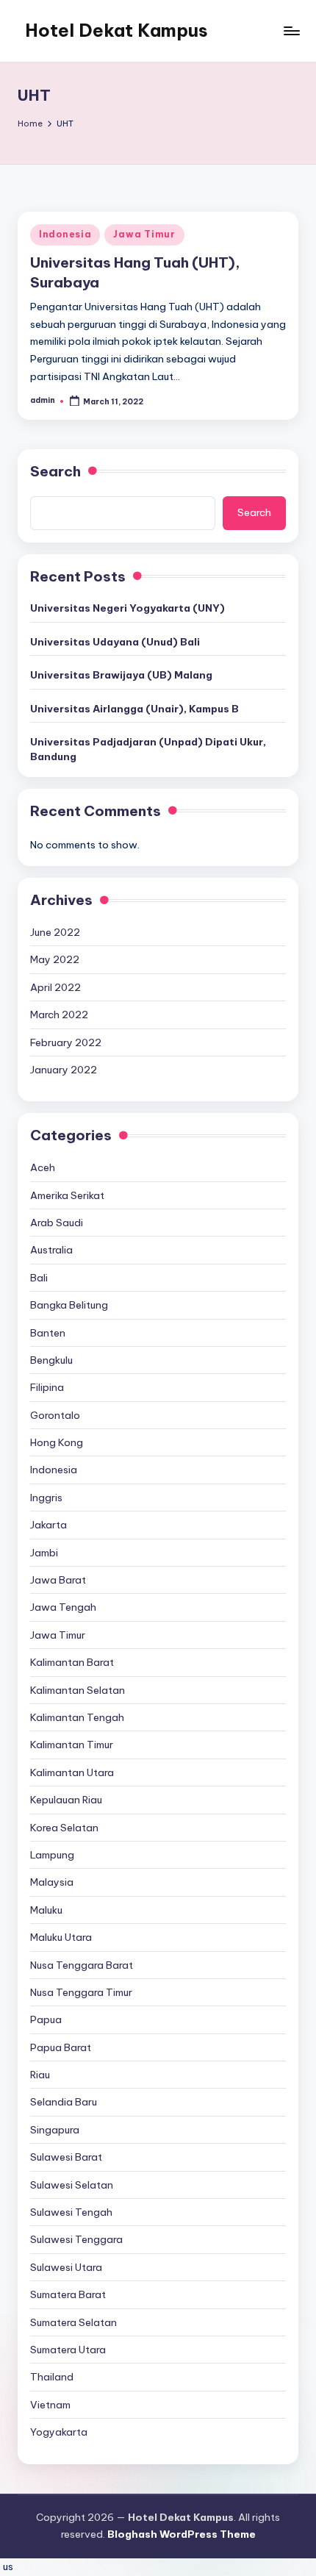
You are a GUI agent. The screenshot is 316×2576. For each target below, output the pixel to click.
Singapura (55, 2130)
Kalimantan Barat (72, 1662)
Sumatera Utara (68, 2350)
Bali (39, 1278)
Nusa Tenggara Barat (82, 1965)
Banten (48, 1333)
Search (55, 471)
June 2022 (55, 932)
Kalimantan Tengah (77, 1717)
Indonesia (65, 234)
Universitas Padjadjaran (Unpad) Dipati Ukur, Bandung (148, 749)
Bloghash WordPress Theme (182, 2534)
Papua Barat (61, 2047)
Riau (40, 2075)
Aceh (43, 1167)
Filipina (47, 1387)
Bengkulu (51, 1360)
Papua (46, 2019)
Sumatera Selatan (73, 2322)
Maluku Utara (61, 1937)
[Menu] (291, 31)
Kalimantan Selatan (78, 1690)
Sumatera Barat (68, 2294)
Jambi (44, 1553)
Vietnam (50, 2405)
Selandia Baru (64, 2102)
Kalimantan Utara (72, 1772)
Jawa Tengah (63, 1607)
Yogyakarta (59, 2432)
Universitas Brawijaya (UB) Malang (121, 675)
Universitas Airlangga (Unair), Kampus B (134, 709)
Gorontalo (55, 1415)
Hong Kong (57, 1442)
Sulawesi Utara (66, 2267)
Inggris (46, 1498)
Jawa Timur (144, 234)
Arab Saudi (57, 1223)
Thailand (52, 2377)
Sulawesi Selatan (72, 2185)
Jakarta (49, 1525)
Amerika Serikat (67, 1195)
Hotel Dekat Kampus (116, 30)
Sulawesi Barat (66, 2157)
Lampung (52, 1855)
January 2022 (64, 1070)
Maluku (46, 1910)
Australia (51, 1250)
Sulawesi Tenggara (76, 2239)
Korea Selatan (64, 1828)
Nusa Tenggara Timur (81, 1992)
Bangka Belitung (69, 1305)
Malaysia (52, 1882)
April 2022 (55, 987)
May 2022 (55, 959)
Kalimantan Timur (72, 1745)
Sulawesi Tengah (71, 2212)
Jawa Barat (58, 1580)
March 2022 (59, 1015)
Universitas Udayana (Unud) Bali (115, 642)
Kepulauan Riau (66, 1800)
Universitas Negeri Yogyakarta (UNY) (128, 608)
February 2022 (66, 1042)
